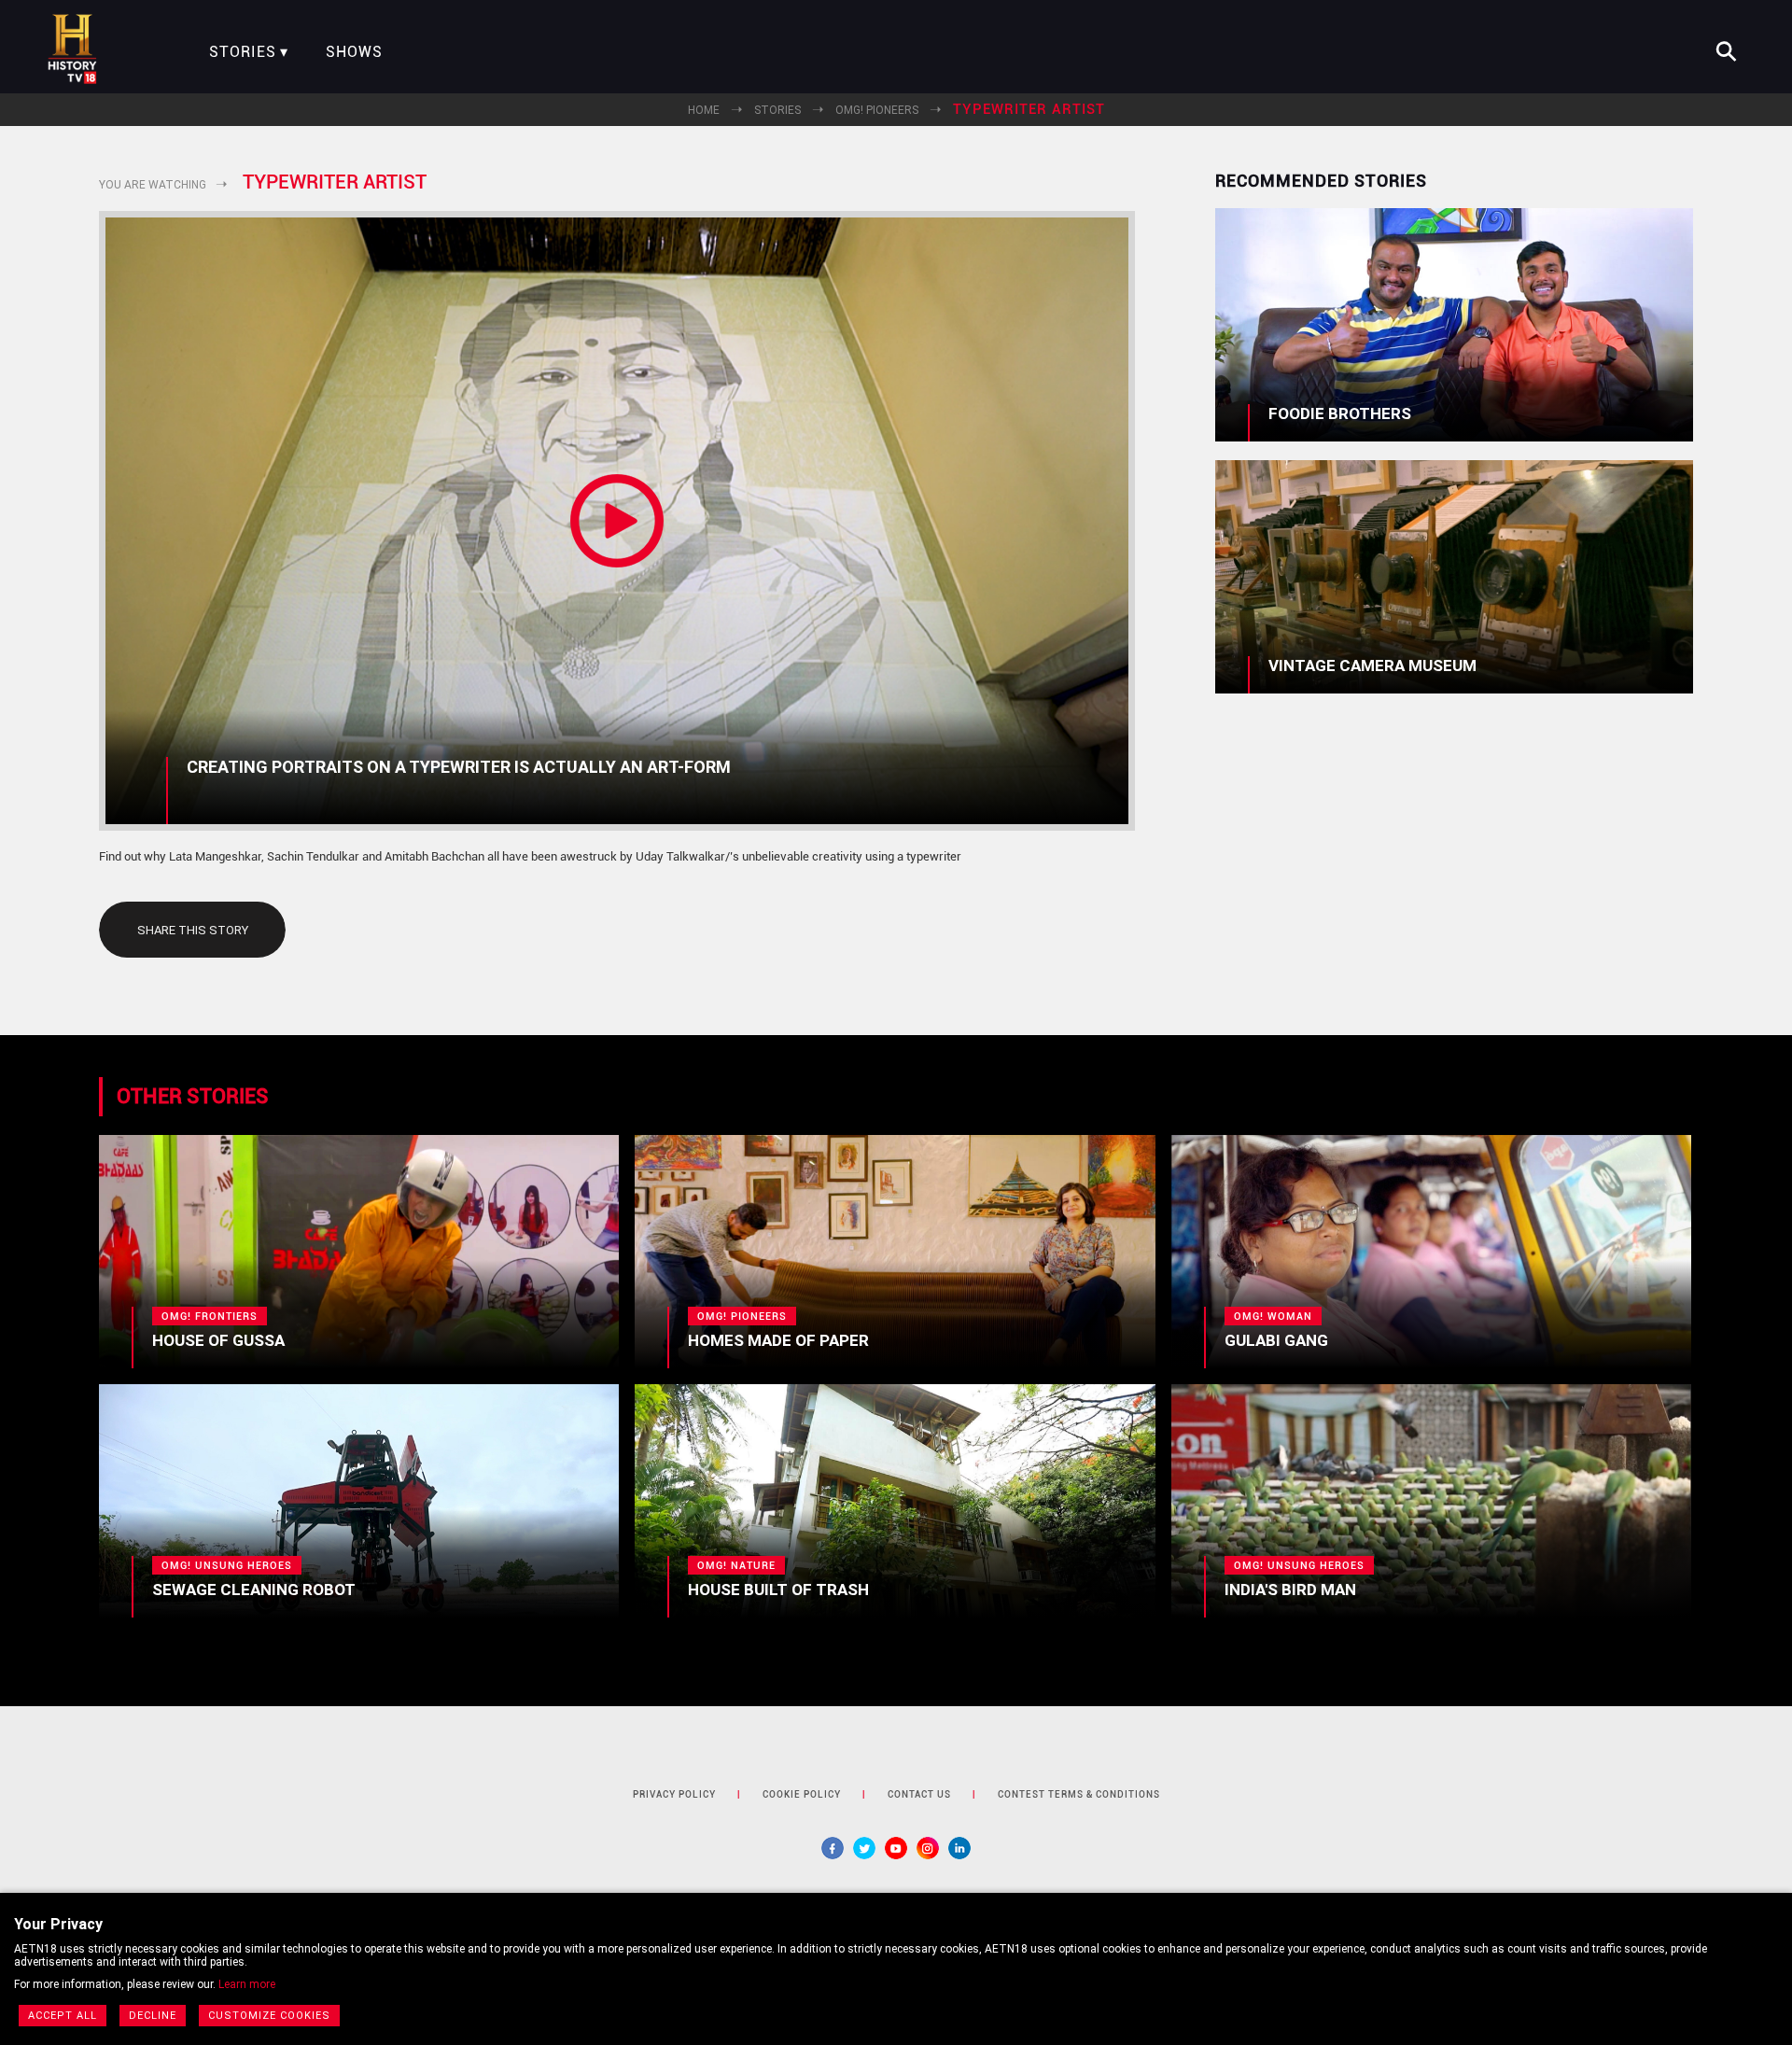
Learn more (247, 1984)
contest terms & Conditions (1079, 1794)
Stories (243, 52)
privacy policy (674, 1794)
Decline (153, 2016)
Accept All (63, 2016)
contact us (919, 1794)
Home (704, 110)
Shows (354, 52)
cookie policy (802, 1794)
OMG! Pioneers (877, 110)
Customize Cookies (269, 2016)
